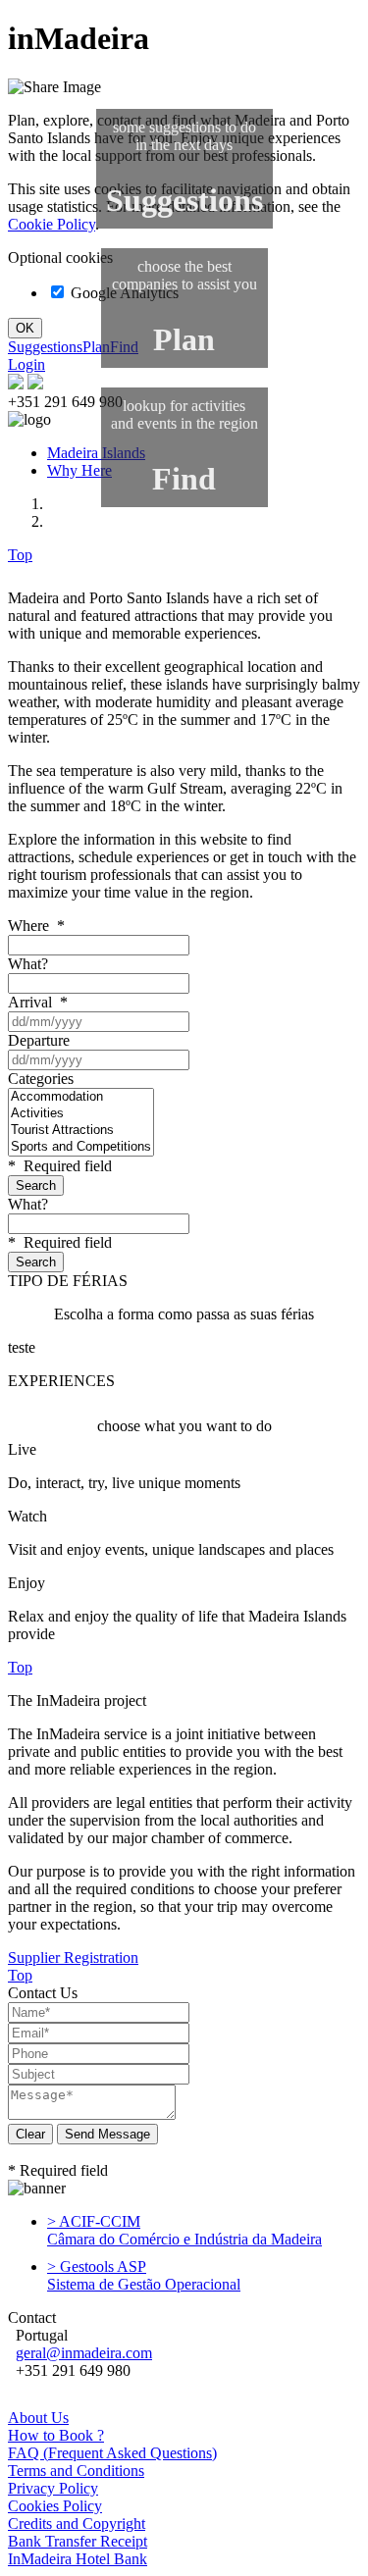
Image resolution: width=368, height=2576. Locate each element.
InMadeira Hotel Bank (78, 2559)
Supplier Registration (73, 1958)
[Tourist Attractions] (81, 1131)
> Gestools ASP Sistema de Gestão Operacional (144, 2275)
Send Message (107, 2134)
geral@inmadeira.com (84, 2353)
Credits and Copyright (77, 2524)
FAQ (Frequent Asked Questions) (112, 2453)
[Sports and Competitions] (81, 1147)
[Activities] (81, 1114)
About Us (38, 2418)
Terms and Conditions (76, 2471)
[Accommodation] (81, 1097)
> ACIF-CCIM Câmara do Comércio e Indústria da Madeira (184, 2230)
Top (20, 555)
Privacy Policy (53, 2488)
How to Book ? (56, 2435)
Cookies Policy (55, 2506)
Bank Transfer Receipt (78, 2541)
